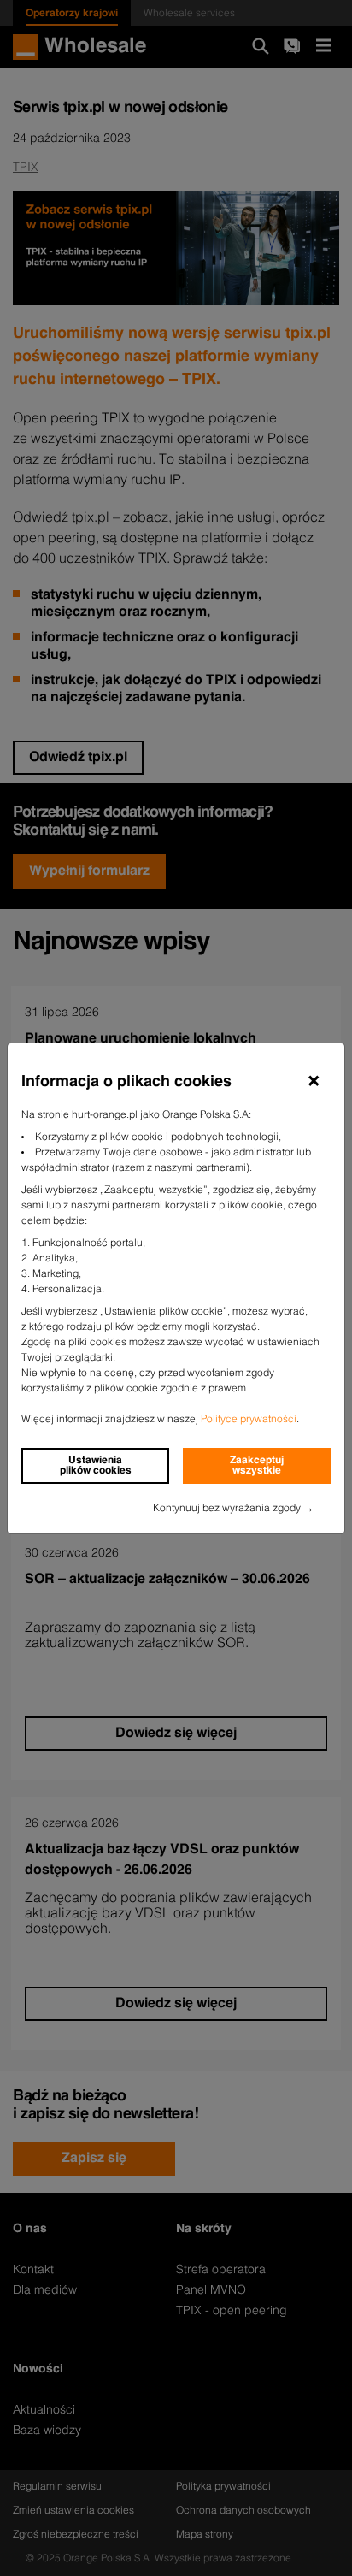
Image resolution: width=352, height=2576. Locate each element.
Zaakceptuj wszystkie (257, 1466)
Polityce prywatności (249, 1420)
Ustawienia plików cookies (96, 1466)
